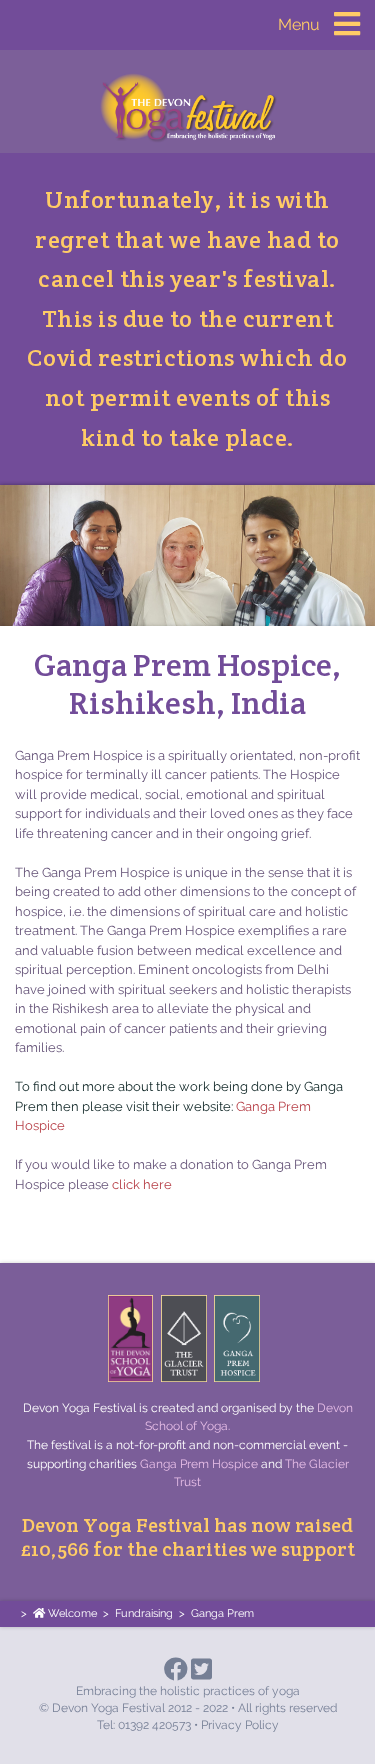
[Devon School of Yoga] (131, 1338)
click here (142, 1184)
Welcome (71, 1613)
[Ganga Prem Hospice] (237, 1338)
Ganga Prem (222, 1613)
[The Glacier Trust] (184, 1338)
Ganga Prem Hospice (199, 1463)
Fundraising (144, 1613)
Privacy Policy (240, 1725)
